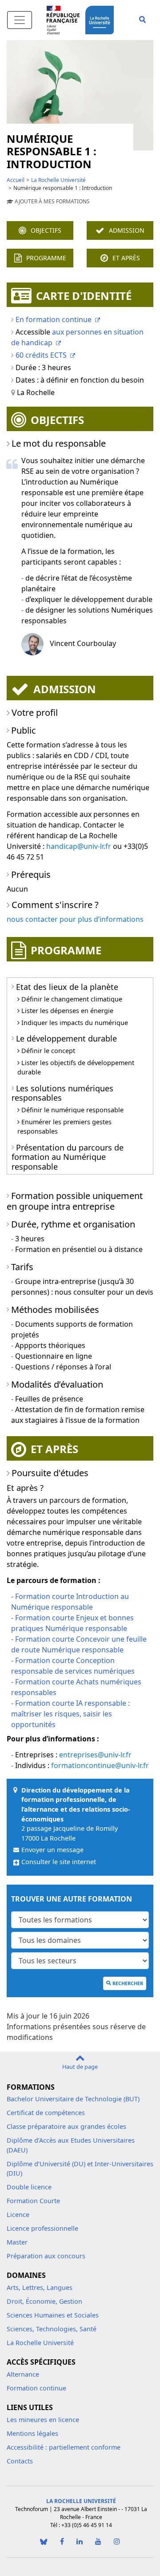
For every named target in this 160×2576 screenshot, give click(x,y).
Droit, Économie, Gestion (44, 2301)
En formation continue (54, 319)
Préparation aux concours (46, 2256)
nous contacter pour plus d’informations (75, 919)
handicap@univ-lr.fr (79, 846)
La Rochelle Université (58, 180)
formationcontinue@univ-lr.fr (100, 1765)
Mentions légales (32, 2433)
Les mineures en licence (43, 2420)
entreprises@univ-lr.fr (95, 1755)
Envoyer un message (52, 1850)
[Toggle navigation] (20, 20)
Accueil (16, 180)
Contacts (20, 2461)
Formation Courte (33, 2201)
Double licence (29, 2187)
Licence (18, 2215)
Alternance (23, 2374)
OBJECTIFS (46, 230)
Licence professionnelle (42, 2228)
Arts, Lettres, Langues (40, 2287)
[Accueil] (101, 19)
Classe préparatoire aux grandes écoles (66, 2126)
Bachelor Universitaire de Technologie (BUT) (73, 2099)
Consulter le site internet (59, 1862)
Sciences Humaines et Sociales (53, 2315)
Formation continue (36, 2388)
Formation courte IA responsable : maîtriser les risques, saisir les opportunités (70, 1714)
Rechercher (128, 1983)
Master (17, 2242)
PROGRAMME (46, 258)
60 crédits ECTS (41, 355)
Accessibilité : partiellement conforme (64, 2447)
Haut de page (80, 2067)
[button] (142, 20)
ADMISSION (127, 230)
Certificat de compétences (46, 2113)
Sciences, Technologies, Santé (52, 2329)
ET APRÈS (126, 258)
